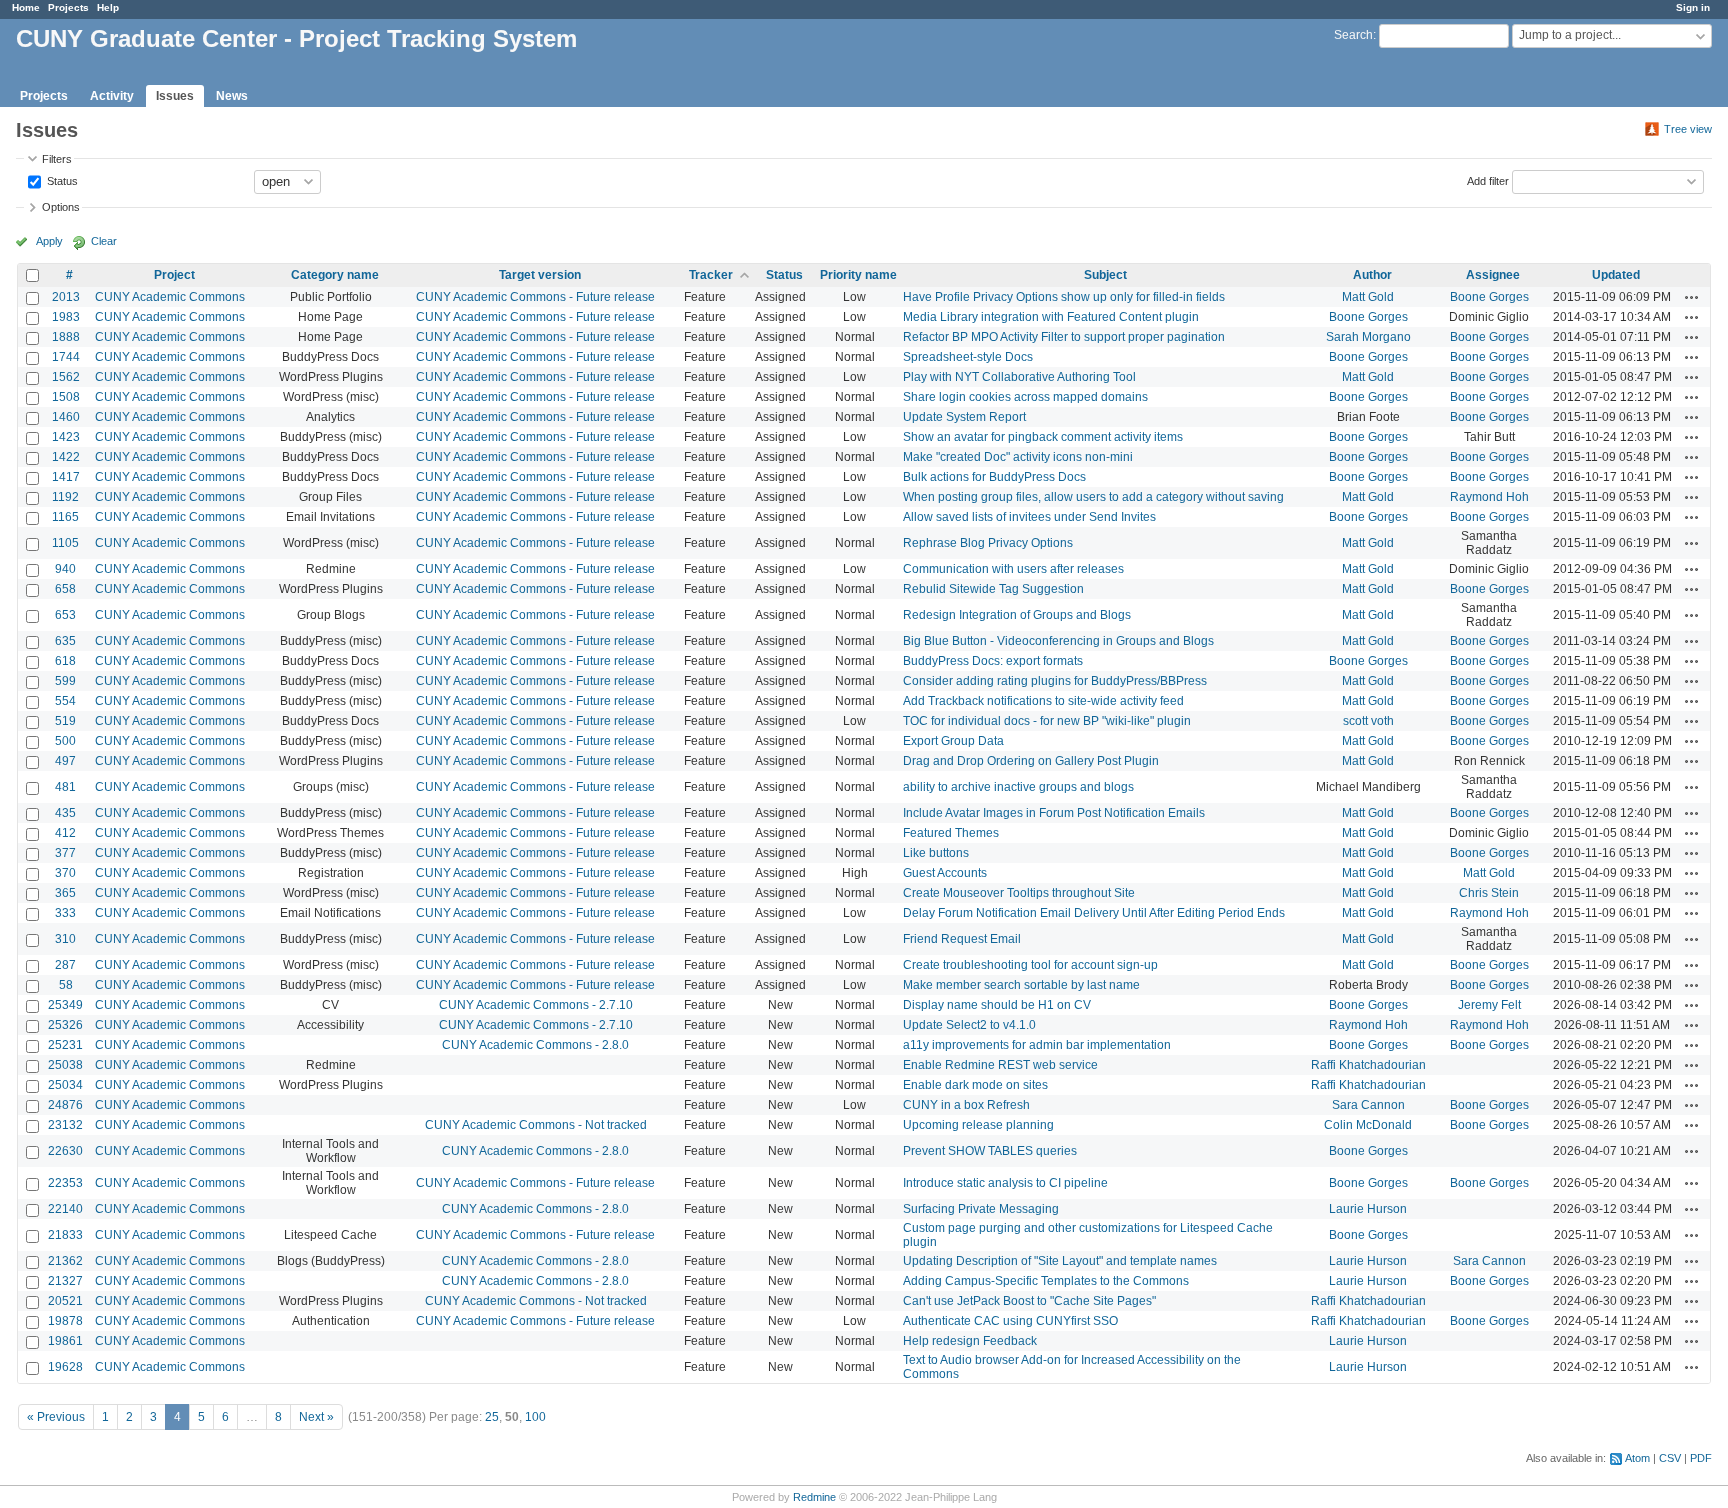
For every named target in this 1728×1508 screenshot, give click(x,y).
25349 (65, 1005)
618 (65, 661)
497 (65, 761)
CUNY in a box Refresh (966, 1105)
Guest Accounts (945, 873)
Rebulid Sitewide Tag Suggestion (993, 589)
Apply (49, 241)
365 (65, 893)
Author (1372, 275)
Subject (1105, 275)
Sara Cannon (1368, 1105)
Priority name (858, 275)
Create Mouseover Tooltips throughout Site (1019, 893)
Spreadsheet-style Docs (968, 357)
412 (65, 833)
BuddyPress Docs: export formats (993, 661)
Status (61, 180)
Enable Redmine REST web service (1000, 1065)
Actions (1692, 297)
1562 (66, 377)
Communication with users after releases (1013, 569)
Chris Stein (1489, 893)
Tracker (711, 275)
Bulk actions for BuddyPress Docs (994, 477)
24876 (65, 1105)
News (232, 96)
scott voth (1368, 721)
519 (65, 721)
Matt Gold (1368, 297)
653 (65, 615)
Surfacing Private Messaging (981, 1209)
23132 (65, 1125)
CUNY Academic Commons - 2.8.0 (535, 1045)
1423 (66, 437)
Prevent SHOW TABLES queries (990, 1151)
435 (65, 813)
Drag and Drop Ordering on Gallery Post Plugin (1031, 761)
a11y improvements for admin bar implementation (1037, 1045)
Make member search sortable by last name (1021, 985)
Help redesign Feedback (970, 1341)
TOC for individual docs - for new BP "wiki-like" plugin (1047, 721)
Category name (335, 275)
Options (61, 207)
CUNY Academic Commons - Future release (535, 297)
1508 (66, 397)
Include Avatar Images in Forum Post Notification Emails (1054, 813)
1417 (66, 477)
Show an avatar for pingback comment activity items (1043, 437)
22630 (65, 1151)
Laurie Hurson (1368, 1209)
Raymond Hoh (1489, 497)
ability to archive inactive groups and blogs (1018, 787)
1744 (66, 357)
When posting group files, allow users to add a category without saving (1093, 497)
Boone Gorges (1489, 297)
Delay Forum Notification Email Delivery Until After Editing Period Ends (1094, 913)
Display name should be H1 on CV (997, 1005)
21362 (65, 1261)
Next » (316, 1417)
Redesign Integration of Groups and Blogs (1017, 615)
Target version (540, 275)
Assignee (1493, 275)
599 (65, 681)
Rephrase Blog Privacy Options (988, 543)
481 (65, 787)
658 (65, 589)
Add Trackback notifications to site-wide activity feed (1043, 701)
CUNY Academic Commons (170, 297)
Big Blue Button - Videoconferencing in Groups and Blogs (1058, 641)
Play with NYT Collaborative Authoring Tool (1019, 377)
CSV (1670, 1458)
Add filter (1488, 180)
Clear (104, 241)
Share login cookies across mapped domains (1025, 397)
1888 (66, 337)
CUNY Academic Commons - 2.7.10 (536, 1005)
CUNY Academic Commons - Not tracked (536, 1125)
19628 (65, 1367)
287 (65, 965)
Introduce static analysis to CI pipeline (1005, 1183)
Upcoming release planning (978, 1125)
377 (65, 853)
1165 (65, 517)
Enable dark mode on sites (975, 1085)
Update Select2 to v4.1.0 (969, 1025)
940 (65, 569)
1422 (66, 457)
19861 (65, 1341)
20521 (65, 1301)
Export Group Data (953, 741)
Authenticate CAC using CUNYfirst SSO (1010, 1321)
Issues (175, 96)
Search (1353, 35)
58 (66, 985)
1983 (66, 317)
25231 (65, 1045)
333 (65, 913)
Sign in (1693, 7)
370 (65, 873)
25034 (65, 1085)
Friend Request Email (962, 939)
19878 (65, 1321)
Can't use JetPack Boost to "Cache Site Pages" (1029, 1301)
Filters (57, 159)
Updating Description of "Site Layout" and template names (1060, 1261)
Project (174, 275)
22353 (65, 1183)
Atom (1637, 1458)
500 (65, 741)
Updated (1616, 275)
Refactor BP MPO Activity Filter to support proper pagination (1064, 337)
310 (65, 939)
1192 (65, 497)
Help (108, 7)
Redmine (814, 1497)
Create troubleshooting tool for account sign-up (1030, 965)
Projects (68, 7)
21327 (65, 1281)
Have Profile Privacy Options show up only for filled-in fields (1064, 297)
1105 (65, 543)
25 (492, 1417)
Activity (112, 96)
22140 (65, 1209)
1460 (66, 417)
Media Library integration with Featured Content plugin (1051, 317)
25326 (65, 1025)
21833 (65, 1235)
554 (65, 701)
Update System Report (964, 417)
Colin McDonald (1368, 1125)
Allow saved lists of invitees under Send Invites (1029, 517)
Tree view (1688, 129)
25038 (65, 1065)
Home (26, 7)
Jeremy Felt (1489, 1005)
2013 (66, 297)
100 (535, 1417)
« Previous (56, 1417)
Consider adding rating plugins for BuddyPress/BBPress (1055, 681)
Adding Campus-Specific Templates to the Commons (1046, 1281)
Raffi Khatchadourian (1368, 1065)
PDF (1701, 1458)
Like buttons (936, 853)
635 (65, 641)
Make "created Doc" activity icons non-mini (1018, 457)
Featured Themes (951, 833)
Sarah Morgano (1368, 337)
